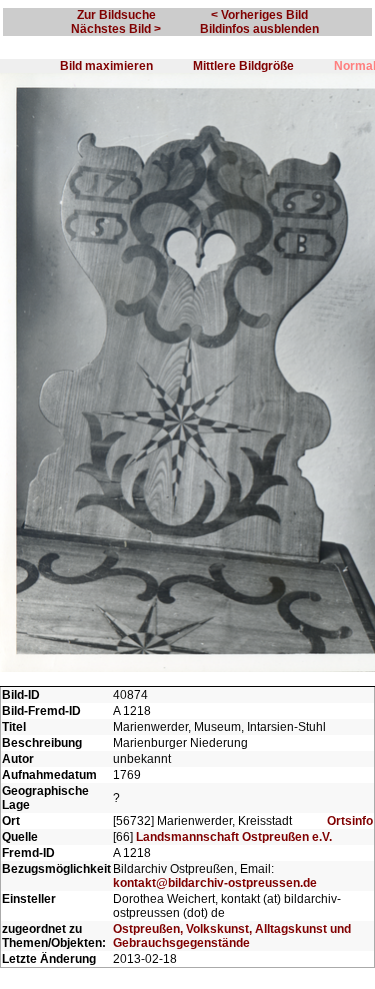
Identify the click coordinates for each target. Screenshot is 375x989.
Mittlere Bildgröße (243, 66)
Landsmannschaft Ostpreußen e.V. (234, 837)
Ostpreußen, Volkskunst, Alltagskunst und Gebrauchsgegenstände (232, 936)
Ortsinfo (350, 821)
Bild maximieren (106, 66)
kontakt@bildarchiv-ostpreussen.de (215, 883)
